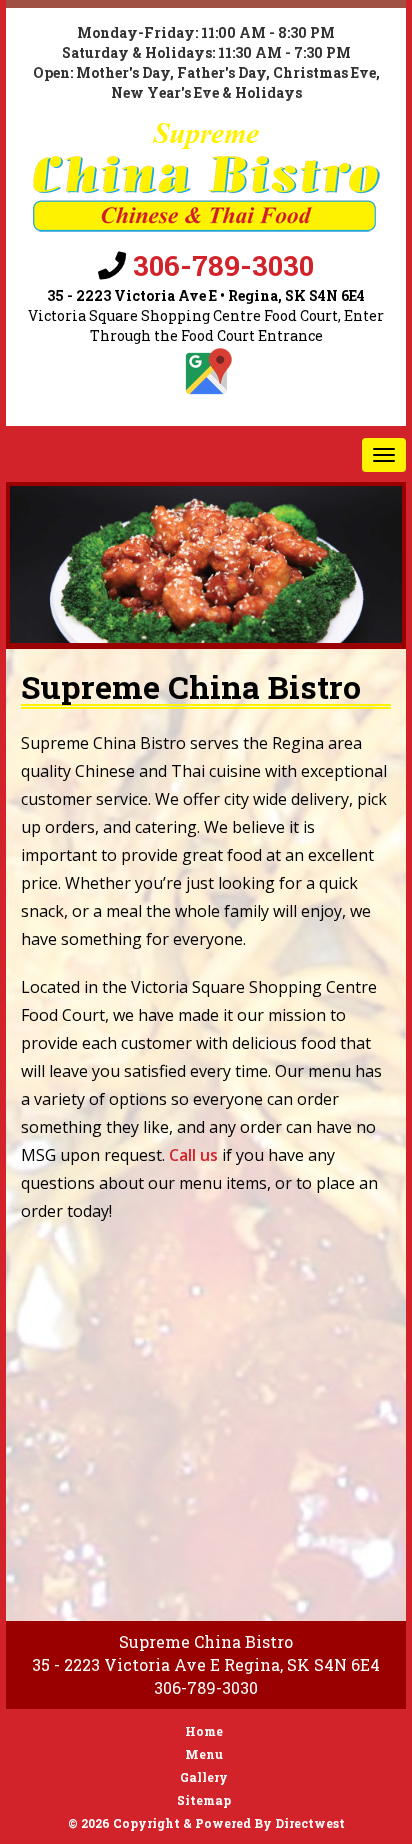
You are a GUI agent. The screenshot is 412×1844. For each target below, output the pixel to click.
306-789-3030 (223, 265)
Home (204, 1731)
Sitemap (204, 1800)
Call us (193, 1155)
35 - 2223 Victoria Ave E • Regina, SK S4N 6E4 (206, 295)
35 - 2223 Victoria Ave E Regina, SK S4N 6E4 (206, 1664)
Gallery (204, 1777)
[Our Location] (206, 373)
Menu (204, 1754)
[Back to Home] (206, 177)
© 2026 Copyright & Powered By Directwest (206, 1823)
